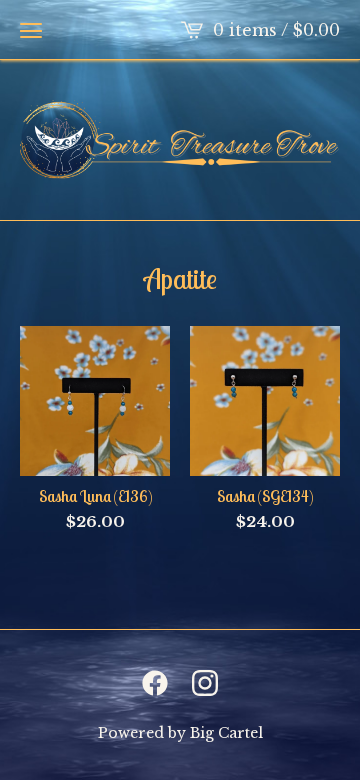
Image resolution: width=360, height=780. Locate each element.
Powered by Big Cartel (180, 733)
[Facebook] (155, 683)
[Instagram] (205, 683)
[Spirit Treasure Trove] (180, 140)
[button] (31, 30)
